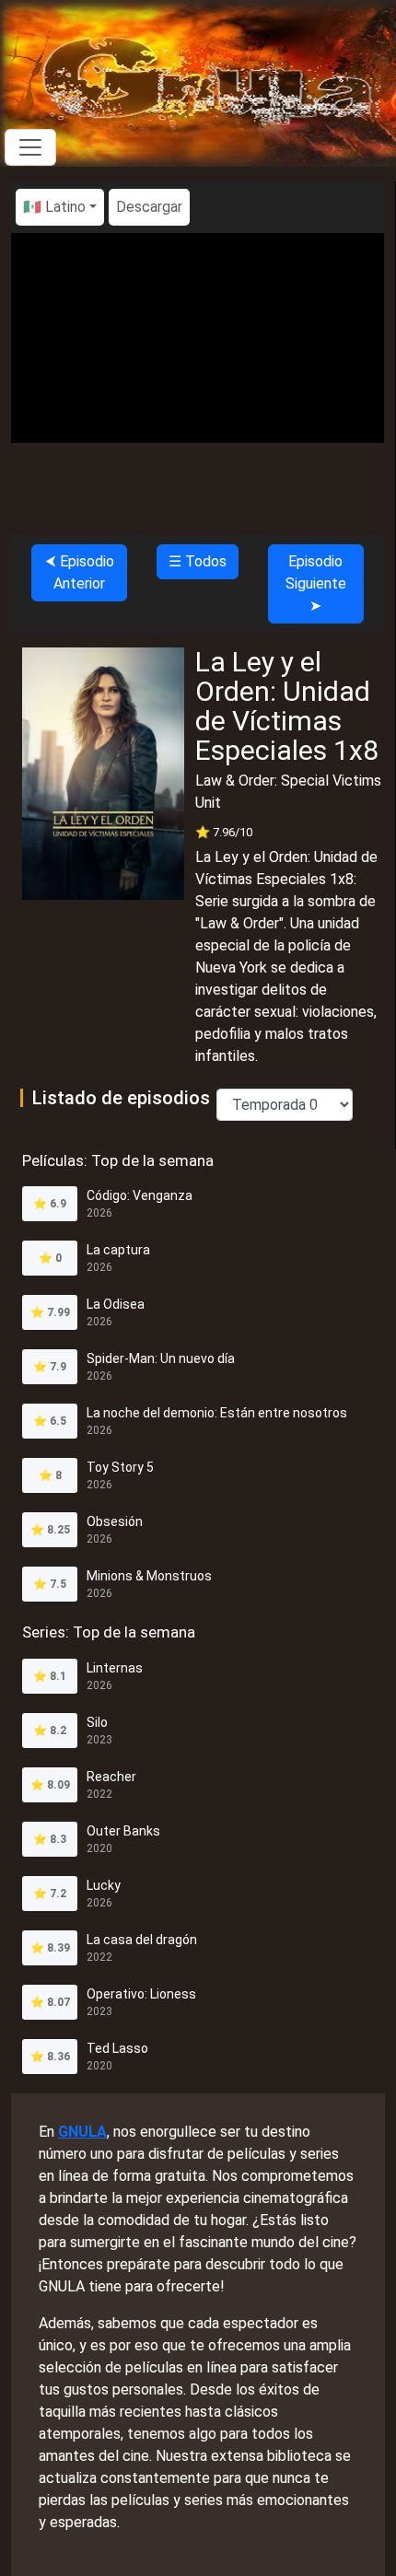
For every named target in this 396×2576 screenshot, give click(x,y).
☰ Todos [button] (198, 561)
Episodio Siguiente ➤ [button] (316, 583)
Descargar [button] (149, 207)
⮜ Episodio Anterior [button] (80, 572)
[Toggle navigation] (30, 147)
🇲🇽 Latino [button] (54, 207)
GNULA (82, 2132)
